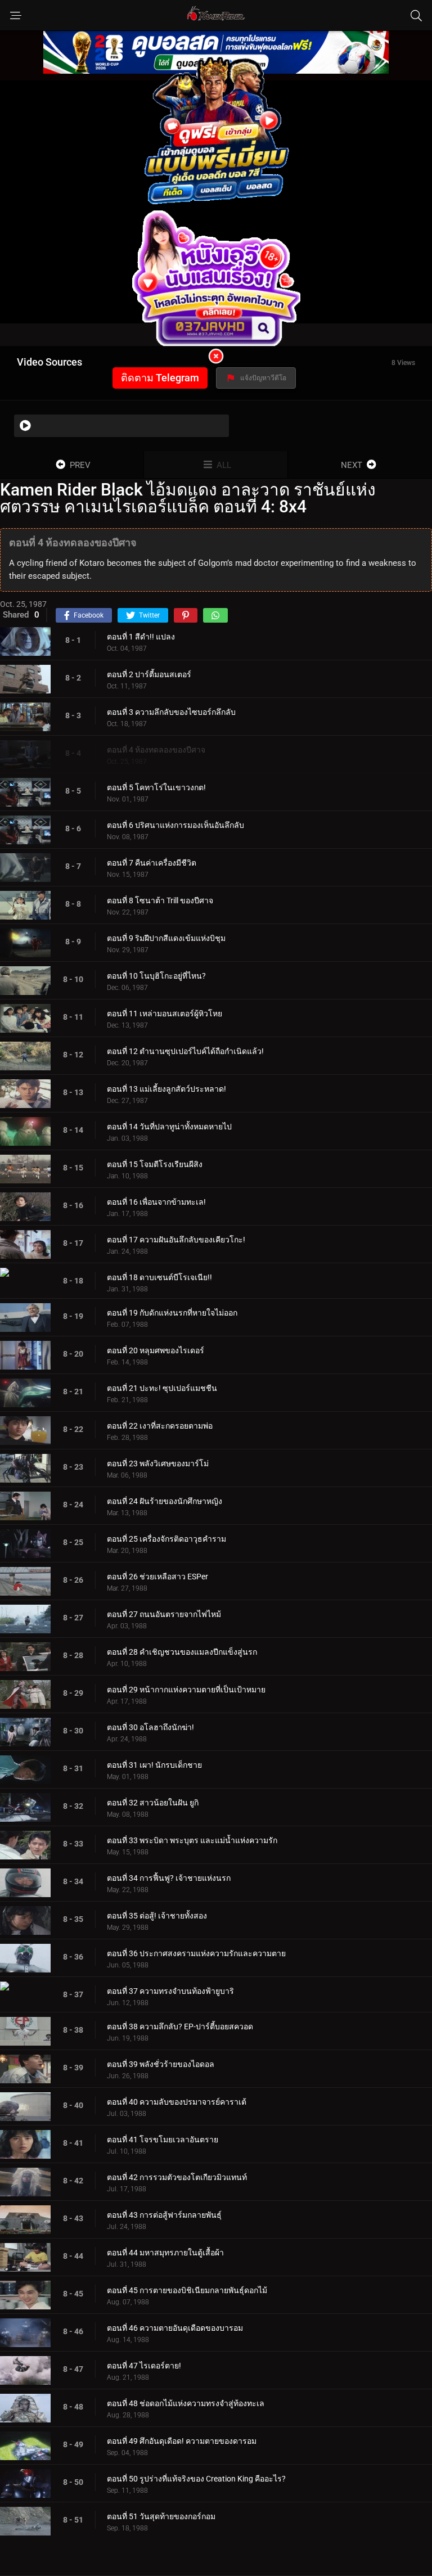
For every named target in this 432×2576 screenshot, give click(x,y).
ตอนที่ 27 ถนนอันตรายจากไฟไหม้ (164, 1614)
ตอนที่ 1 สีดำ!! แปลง (141, 637)
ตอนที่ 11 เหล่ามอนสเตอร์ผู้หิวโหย (165, 1014)
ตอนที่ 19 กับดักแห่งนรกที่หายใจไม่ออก (172, 1313)
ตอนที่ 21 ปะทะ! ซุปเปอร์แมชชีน (162, 1388)
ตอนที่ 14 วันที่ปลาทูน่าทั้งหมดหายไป (169, 1127)
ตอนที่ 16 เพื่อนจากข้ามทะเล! (156, 1202)
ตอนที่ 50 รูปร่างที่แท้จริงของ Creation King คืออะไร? (196, 2479)
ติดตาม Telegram (160, 378)
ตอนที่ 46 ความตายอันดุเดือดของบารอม (175, 2328)
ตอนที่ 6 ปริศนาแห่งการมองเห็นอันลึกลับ (175, 825)
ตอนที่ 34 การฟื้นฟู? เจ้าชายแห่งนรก (169, 1878)
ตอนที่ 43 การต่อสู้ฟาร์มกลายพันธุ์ (164, 2215)
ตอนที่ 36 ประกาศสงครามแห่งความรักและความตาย (196, 1953)
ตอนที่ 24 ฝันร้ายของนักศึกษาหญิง (165, 1501)
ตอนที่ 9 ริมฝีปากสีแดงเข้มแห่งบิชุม (166, 938)
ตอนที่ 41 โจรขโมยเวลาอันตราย (163, 2140)
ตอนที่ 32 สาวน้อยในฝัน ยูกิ (153, 1803)
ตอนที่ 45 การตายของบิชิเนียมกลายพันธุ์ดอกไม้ (187, 2290)
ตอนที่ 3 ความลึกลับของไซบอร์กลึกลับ (171, 712)
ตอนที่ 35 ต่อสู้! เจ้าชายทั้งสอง (157, 1916)
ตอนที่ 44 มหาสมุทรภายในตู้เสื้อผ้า (165, 2253)
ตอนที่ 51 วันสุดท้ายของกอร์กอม (161, 2516)
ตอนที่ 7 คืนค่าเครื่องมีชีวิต (152, 863)
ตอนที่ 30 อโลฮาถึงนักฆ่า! (150, 1727)
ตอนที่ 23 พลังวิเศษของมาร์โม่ (158, 1463)
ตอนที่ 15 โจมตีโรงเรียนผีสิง (155, 1164)
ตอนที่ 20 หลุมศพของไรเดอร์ (156, 1350)
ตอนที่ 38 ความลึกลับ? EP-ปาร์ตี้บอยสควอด (180, 2026)
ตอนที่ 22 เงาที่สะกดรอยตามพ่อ (160, 1426)
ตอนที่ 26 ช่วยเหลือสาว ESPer (157, 1577)
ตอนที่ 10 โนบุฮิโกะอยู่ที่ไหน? (156, 976)
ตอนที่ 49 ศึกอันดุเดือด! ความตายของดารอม (182, 2441)
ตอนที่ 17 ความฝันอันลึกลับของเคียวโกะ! (176, 1240)
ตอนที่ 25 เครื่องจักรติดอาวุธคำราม (166, 1539)
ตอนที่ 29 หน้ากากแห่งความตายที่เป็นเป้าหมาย (186, 1690)
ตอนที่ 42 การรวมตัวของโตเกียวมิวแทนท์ (177, 2177)
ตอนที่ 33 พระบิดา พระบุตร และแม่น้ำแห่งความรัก (192, 1840)
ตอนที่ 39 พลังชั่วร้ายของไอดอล (161, 2064)
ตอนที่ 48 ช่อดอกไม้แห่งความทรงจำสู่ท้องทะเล (186, 2403)
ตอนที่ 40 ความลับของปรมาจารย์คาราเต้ (177, 2102)
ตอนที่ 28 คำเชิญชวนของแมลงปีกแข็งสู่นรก (182, 1652)
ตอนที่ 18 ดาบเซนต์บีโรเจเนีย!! (159, 1277)
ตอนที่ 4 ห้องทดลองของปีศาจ (156, 750)
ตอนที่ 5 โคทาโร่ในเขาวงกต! (156, 787)
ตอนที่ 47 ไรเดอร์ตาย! (144, 2366)
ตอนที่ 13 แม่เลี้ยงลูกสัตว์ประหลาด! (166, 1089)
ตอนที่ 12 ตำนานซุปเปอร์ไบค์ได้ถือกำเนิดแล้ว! (185, 1051)
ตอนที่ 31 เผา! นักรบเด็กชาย (154, 1765)
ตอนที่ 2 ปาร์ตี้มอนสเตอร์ (149, 674)
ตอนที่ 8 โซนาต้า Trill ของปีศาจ (160, 900)
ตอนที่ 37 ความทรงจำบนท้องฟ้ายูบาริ (170, 1991)
